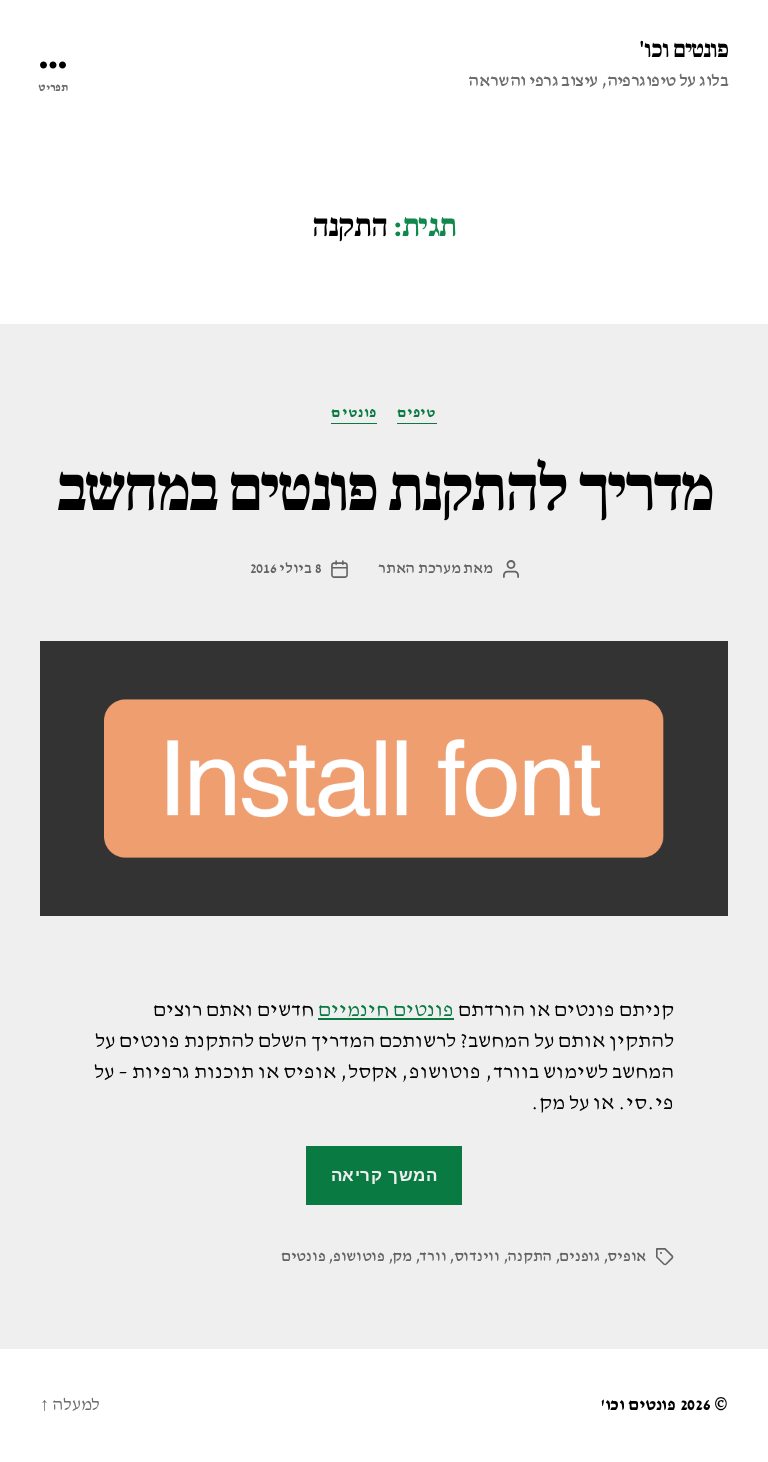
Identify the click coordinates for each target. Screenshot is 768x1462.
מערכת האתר (419, 569)
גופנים (579, 1257)
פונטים (353, 412)
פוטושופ (359, 1257)
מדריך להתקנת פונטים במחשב (384, 490)
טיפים (417, 412)
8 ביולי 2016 (286, 569)
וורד (432, 1257)
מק (401, 1257)
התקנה (529, 1257)
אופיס (626, 1257)
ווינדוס (477, 1257)
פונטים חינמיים (386, 1010)
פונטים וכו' (683, 50)
